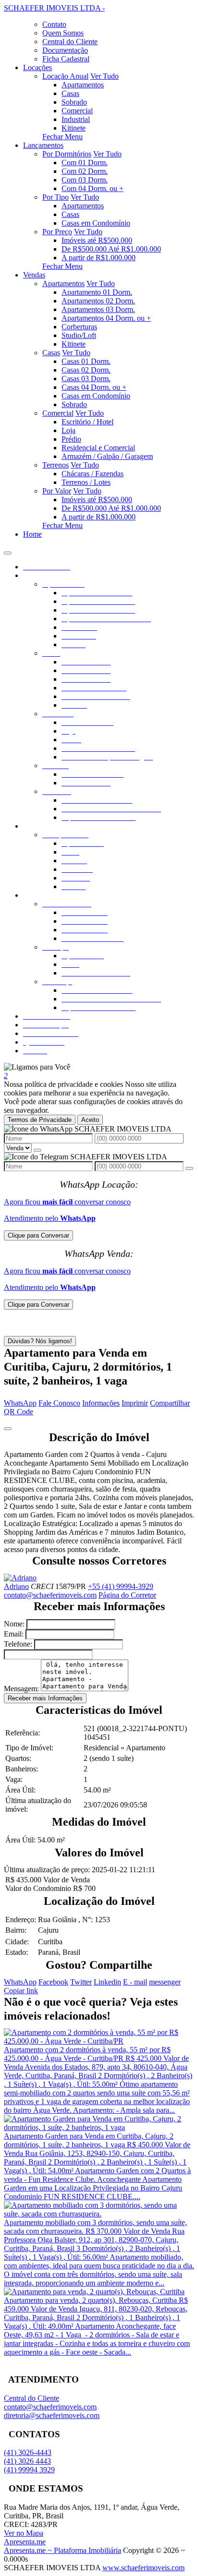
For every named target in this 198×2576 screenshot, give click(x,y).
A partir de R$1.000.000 (99, 258)
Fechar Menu (62, 137)
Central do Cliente (31, 2398)
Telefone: (18, 1644)
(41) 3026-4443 (28, 2452)
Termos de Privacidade (40, 1120)
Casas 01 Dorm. (86, 361)
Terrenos (56, 465)
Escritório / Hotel (87, 422)
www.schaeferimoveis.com (143, 2568)
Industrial (76, 119)
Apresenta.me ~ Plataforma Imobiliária (62, 2550)
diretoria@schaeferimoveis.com (52, 2415)
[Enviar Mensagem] (189, 1168)
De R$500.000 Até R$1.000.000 (111, 249)
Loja (68, 430)
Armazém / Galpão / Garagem (107, 456)
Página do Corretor (127, 1595)
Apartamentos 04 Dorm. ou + (106, 318)
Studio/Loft (79, 335)
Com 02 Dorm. (85, 171)
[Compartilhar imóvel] (8, 1429)
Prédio (71, 439)
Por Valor (57, 491)
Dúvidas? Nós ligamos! (40, 1341)
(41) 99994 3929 (29, 2470)
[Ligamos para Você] (37, 1067)
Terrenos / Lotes (86, 482)
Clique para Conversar (38, 1235)
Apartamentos (83, 85)
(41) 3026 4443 (27, 2461)
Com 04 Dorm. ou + (93, 188)
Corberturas (79, 327)
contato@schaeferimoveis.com (50, 1595)
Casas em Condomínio (96, 223)
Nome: (14, 1624)
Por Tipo (56, 197)
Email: (14, 1634)
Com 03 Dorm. (85, 180)
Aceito (90, 1120)
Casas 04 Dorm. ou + (94, 387)
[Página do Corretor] (20, 1578)
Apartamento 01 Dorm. (97, 292)
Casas (70, 93)
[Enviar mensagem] (37, 1150)
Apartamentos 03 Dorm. (98, 309)
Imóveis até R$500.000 (97, 240)
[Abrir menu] (8, 550)
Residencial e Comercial (98, 448)
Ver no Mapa (24, 2533)
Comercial (77, 111)
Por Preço (57, 232)
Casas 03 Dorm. (86, 379)
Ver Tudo (105, 76)
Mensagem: (21, 1689)
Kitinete (74, 128)
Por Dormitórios (67, 154)
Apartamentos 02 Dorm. (98, 301)
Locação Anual (65, 76)
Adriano (16, 1586)
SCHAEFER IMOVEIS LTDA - (54, 8)
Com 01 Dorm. (85, 163)
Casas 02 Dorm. (86, 370)
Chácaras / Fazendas (93, 474)
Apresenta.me (25, 2542)
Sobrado (74, 102)
